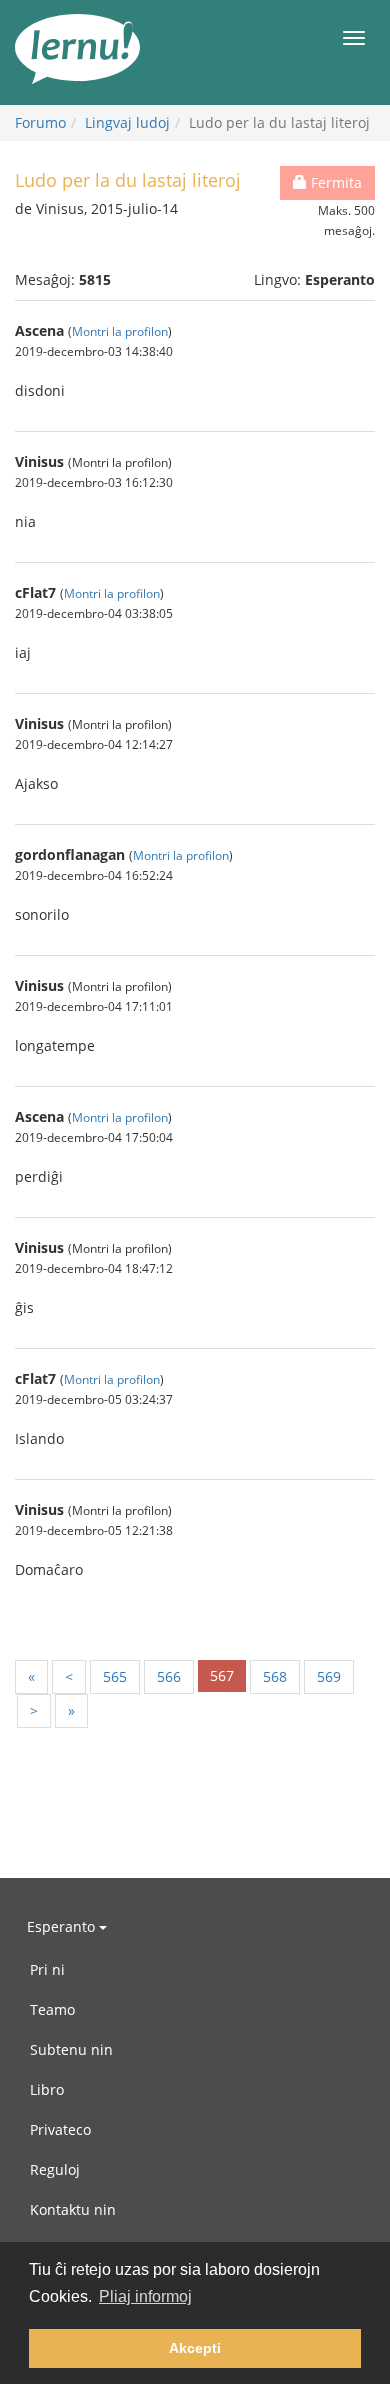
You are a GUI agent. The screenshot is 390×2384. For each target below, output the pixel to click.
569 (329, 1676)
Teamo (52, 2009)
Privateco (60, 2129)
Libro (47, 2089)
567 (222, 1675)
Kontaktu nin (73, 2209)
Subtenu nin (71, 2049)
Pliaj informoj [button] (145, 2296)
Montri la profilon (120, 331)
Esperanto (63, 1926)
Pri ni (47, 1969)
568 (275, 1676)
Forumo (40, 122)
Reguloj (55, 2169)
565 (115, 1676)
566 (169, 1676)
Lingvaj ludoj (127, 122)
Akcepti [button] (195, 2348)
